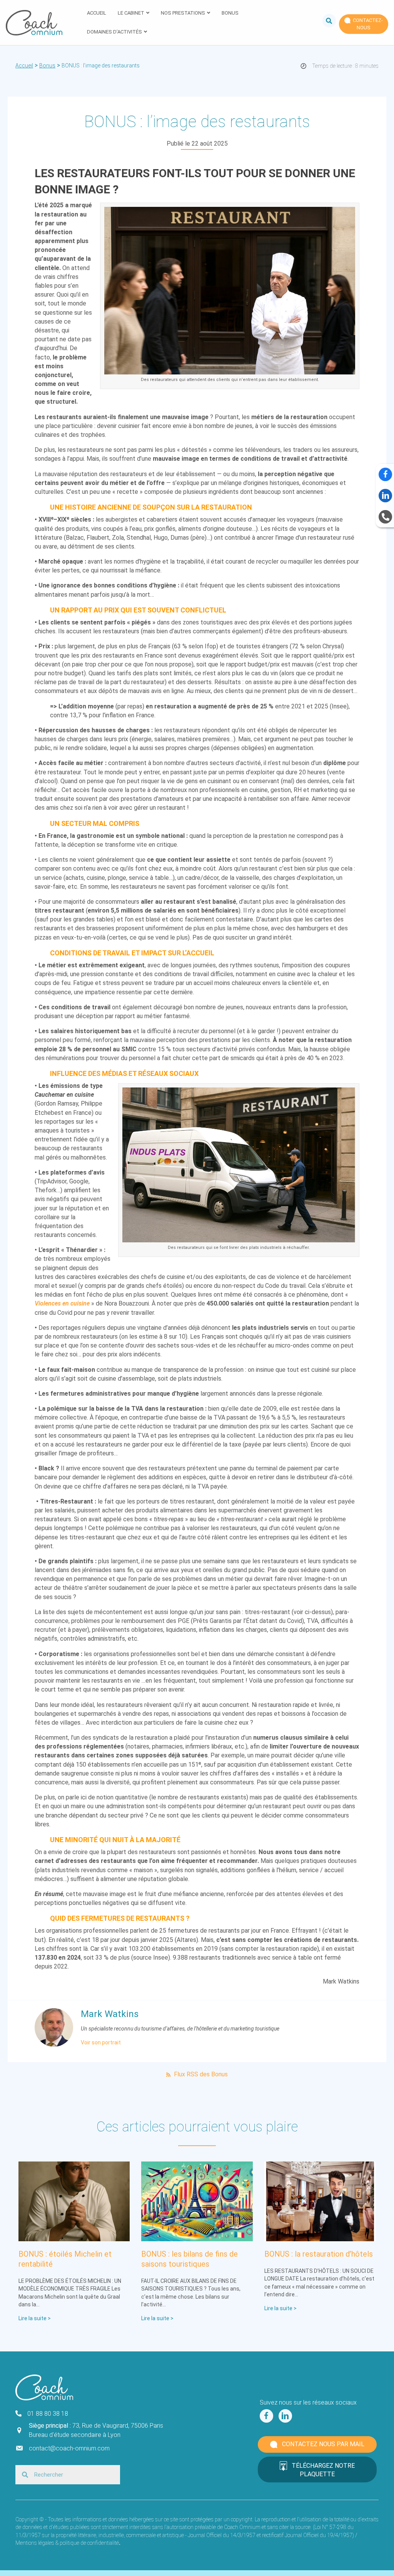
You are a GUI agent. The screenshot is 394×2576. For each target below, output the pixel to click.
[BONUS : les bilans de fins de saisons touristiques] (197, 2201)
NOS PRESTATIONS (183, 13)
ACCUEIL (97, 13)
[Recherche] (326, 20)
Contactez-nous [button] (367, 24)
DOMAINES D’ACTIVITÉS (114, 32)
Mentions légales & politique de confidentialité (67, 2543)
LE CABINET (131, 13)
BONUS (230, 13)
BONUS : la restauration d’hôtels (319, 2254)
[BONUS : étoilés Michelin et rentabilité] (74, 2201)
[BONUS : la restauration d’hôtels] (320, 2201)
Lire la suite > (35, 2318)
